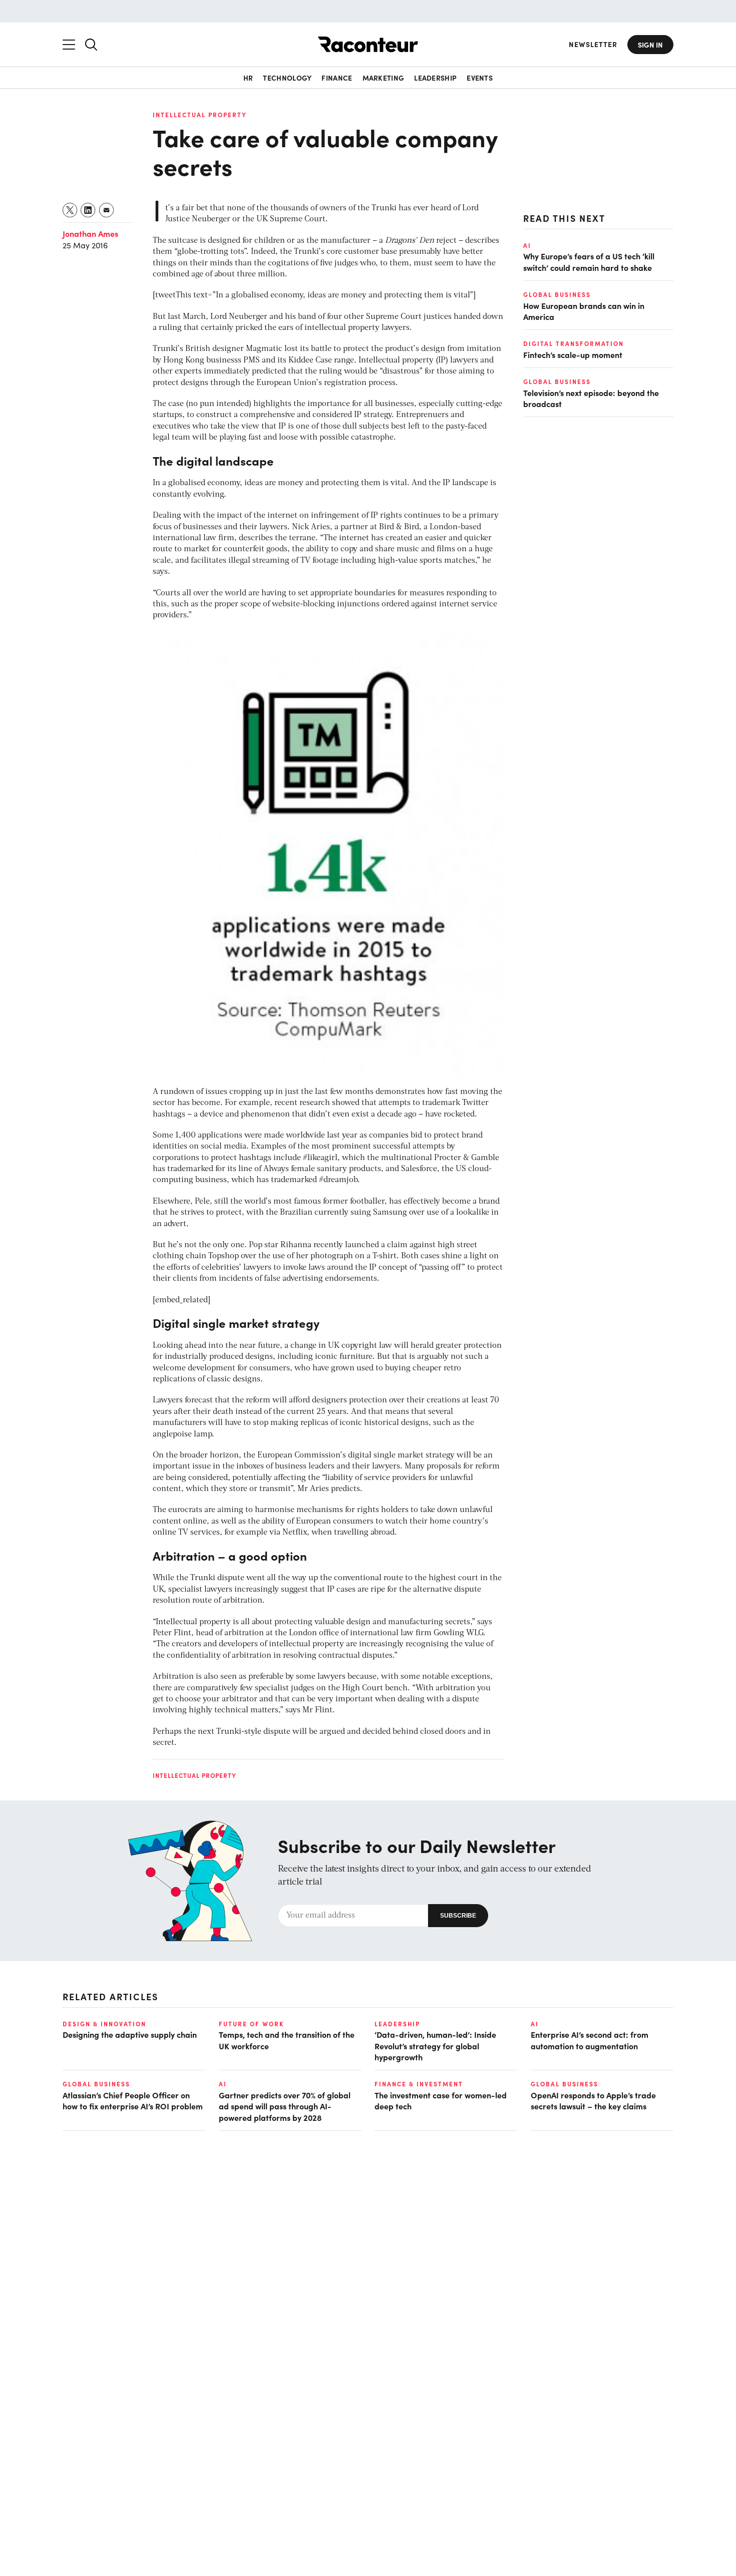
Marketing (384, 78)
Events (480, 78)
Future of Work (251, 2024)
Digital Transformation (574, 343)
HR (248, 78)
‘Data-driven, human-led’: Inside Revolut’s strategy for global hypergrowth (435, 2046)
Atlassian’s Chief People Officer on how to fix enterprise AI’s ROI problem (133, 2100)
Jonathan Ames (90, 233)
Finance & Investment (419, 2084)
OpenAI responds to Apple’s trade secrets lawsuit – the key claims (593, 2100)
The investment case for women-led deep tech (441, 2100)
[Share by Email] (107, 210)
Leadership (435, 78)
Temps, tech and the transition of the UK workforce (287, 2040)
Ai (527, 245)
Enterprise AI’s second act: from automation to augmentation (590, 2040)
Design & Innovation (104, 2024)
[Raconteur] (368, 44)
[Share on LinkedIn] (88, 210)
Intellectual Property (200, 115)
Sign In (650, 45)
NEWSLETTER (593, 44)
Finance (337, 78)
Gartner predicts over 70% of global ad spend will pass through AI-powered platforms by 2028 (285, 2106)
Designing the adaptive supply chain (130, 2034)
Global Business (557, 294)
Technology (287, 78)
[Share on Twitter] (70, 210)
